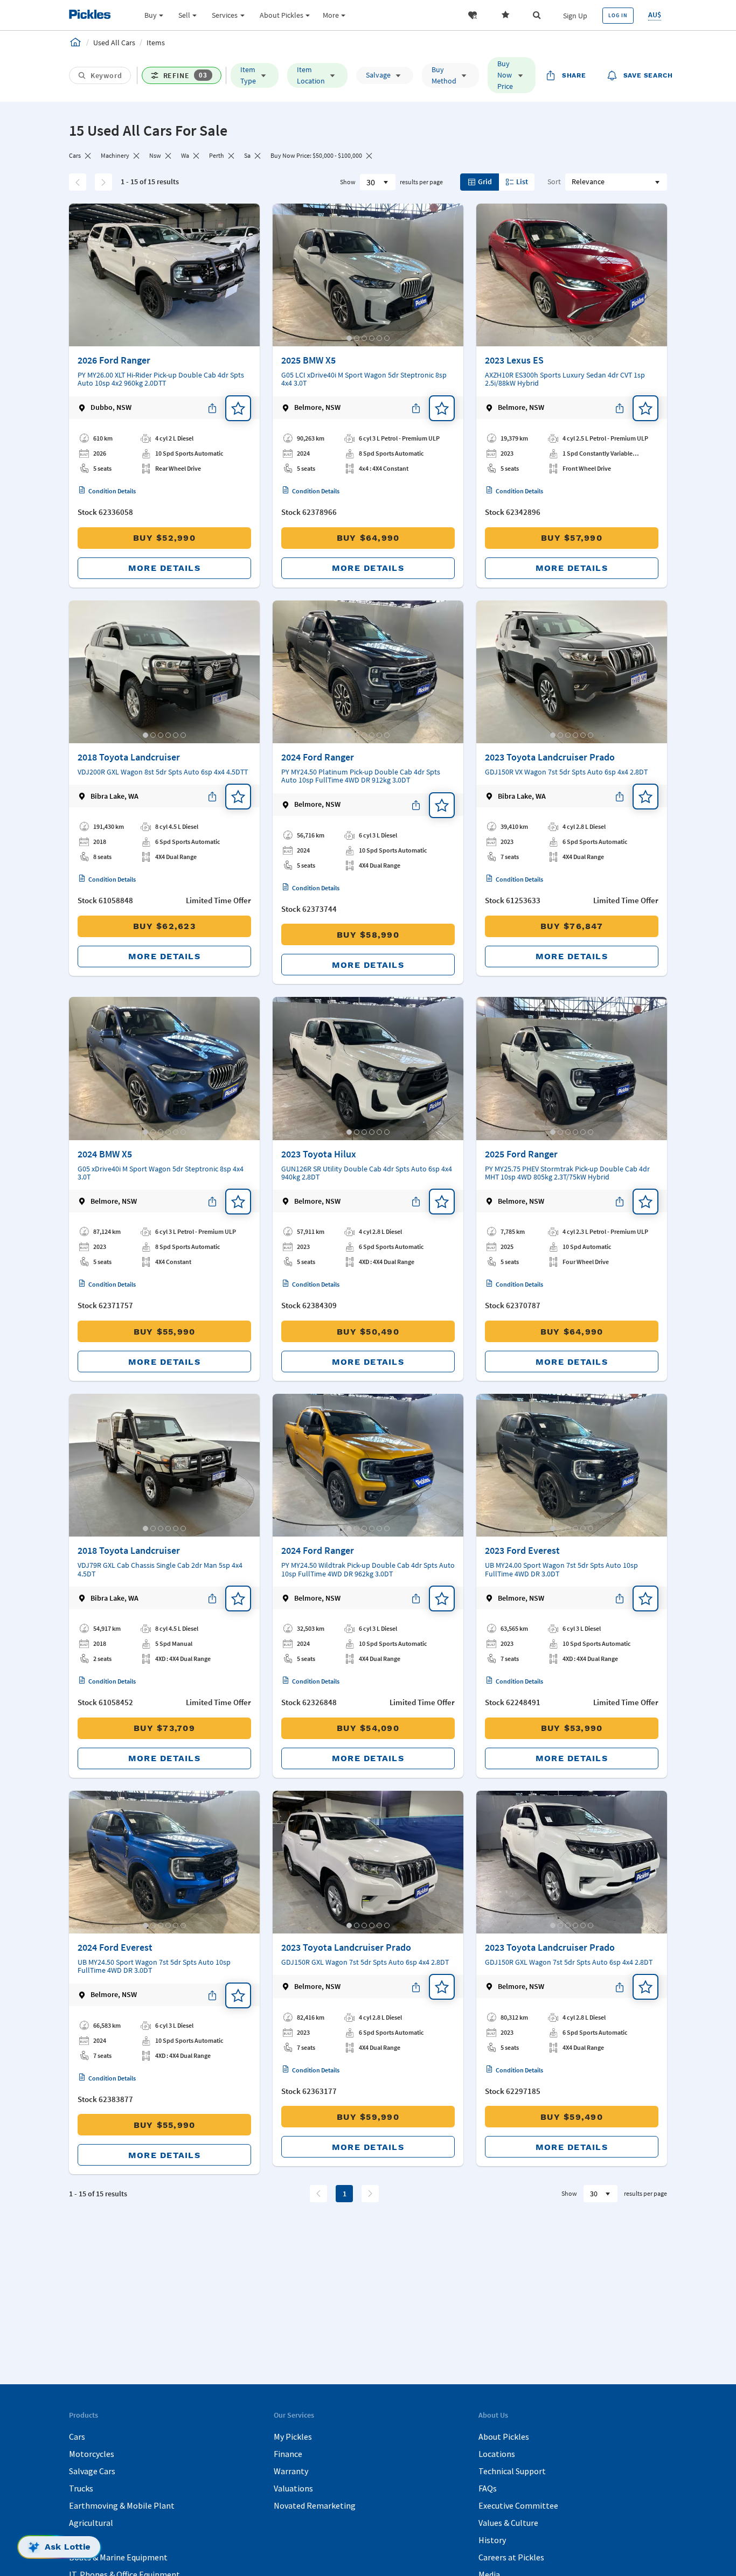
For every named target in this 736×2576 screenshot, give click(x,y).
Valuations (293, 2488)
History (492, 2540)
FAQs (488, 2488)
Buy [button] (151, 15)
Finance (288, 2454)
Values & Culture (508, 2523)
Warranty (291, 2471)
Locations (497, 2454)
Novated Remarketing (315, 2505)
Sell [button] (184, 15)
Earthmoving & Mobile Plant (122, 2505)
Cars (77, 2437)
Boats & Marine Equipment (118, 2557)
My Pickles (293, 2437)
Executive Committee (518, 2505)
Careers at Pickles (511, 2557)
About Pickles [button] (282, 15)
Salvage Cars (92, 2471)
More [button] (331, 15)
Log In (618, 15)
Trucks (81, 2488)
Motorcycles (92, 2454)
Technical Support (512, 2471)
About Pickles (504, 2437)
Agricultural (91, 2523)
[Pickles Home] (75, 42)
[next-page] (370, 2194)
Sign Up (575, 16)
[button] (473, 15)
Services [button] (225, 15)
